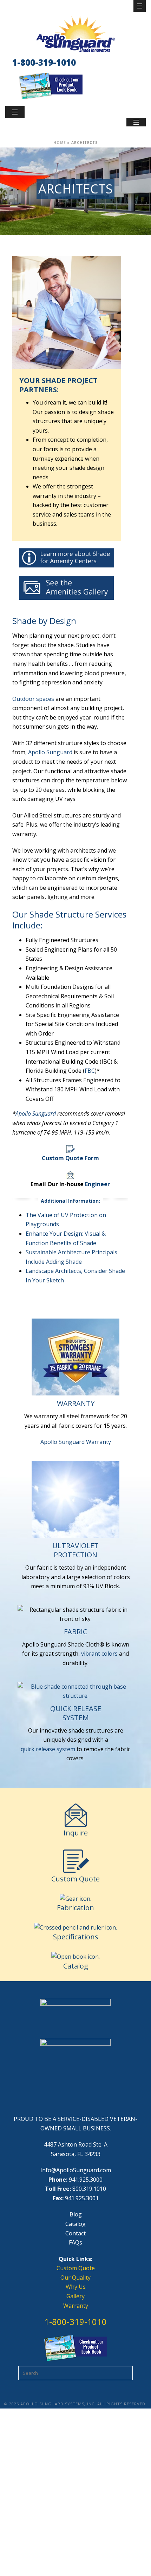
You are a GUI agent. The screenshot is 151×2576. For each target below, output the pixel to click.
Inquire (76, 1833)
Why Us (76, 2287)
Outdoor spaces (33, 699)
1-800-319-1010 (44, 62)
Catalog (76, 1966)
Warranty (76, 2306)
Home (60, 143)
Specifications (76, 1937)
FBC (90, 1071)
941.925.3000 (86, 2180)
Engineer (97, 1184)
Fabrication (75, 1908)
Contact (75, 2233)
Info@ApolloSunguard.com (76, 2170)
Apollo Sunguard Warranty (76, 1442)
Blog (76, 2214)
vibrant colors (99, 1654)
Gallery (75, 2296)
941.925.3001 (82, 2198)
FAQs (75, 2242)
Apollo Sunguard (50, 752)
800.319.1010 (89, 2189)
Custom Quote (75, 1879)
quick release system (48, 1749)
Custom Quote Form (70, 1158)
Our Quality (75, 2278)
